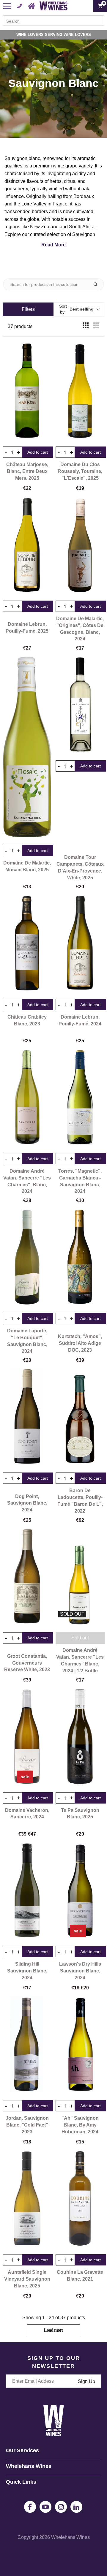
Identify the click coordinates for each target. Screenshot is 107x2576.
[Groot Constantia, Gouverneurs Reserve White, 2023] (27, 1576)
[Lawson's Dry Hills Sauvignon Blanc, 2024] (80, 1890)
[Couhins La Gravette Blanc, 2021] (80, 2198)
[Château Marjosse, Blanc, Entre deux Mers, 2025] (27, 391)
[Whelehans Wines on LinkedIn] (76, 2507)
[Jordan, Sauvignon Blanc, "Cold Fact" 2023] (27, 2044)
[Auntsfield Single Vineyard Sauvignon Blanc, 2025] (27, 2198)
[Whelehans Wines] (53, 6)
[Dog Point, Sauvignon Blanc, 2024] (27, 1417)
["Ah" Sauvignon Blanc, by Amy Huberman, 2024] (80, 2044)
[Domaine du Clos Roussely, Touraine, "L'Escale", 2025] (80, 391)
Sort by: (76, 309)
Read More (53, 245)
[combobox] (53, 21)
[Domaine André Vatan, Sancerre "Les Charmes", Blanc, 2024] (27, 1097)
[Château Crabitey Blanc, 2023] (27, 943)
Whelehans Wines (70, 2537)
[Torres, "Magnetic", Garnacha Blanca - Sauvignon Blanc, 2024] (80, 1097)
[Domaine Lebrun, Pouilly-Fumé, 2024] (80, 943)
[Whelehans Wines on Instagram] (61, 2507)
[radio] (86, 327)
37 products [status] (20, 326)
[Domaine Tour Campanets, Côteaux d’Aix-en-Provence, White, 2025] (80, 704)
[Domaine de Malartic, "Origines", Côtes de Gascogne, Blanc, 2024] (80, 545)
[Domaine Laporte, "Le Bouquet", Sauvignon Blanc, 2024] (27, 1257)
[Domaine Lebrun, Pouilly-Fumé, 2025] (27, 545)
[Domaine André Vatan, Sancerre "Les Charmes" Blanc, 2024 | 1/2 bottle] (80, 1576)
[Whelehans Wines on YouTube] (45, 2507)
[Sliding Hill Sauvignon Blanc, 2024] (27, 1890)
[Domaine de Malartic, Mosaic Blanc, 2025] (27, 747)
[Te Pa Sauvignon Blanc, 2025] (80, 1736)
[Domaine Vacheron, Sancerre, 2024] (27, 1736)
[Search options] (98, 284)
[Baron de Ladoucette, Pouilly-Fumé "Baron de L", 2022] (80, 1417)
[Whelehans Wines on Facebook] (30, 2507)
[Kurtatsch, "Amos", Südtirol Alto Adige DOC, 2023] (80, 1257)
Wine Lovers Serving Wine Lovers (54, 35)
